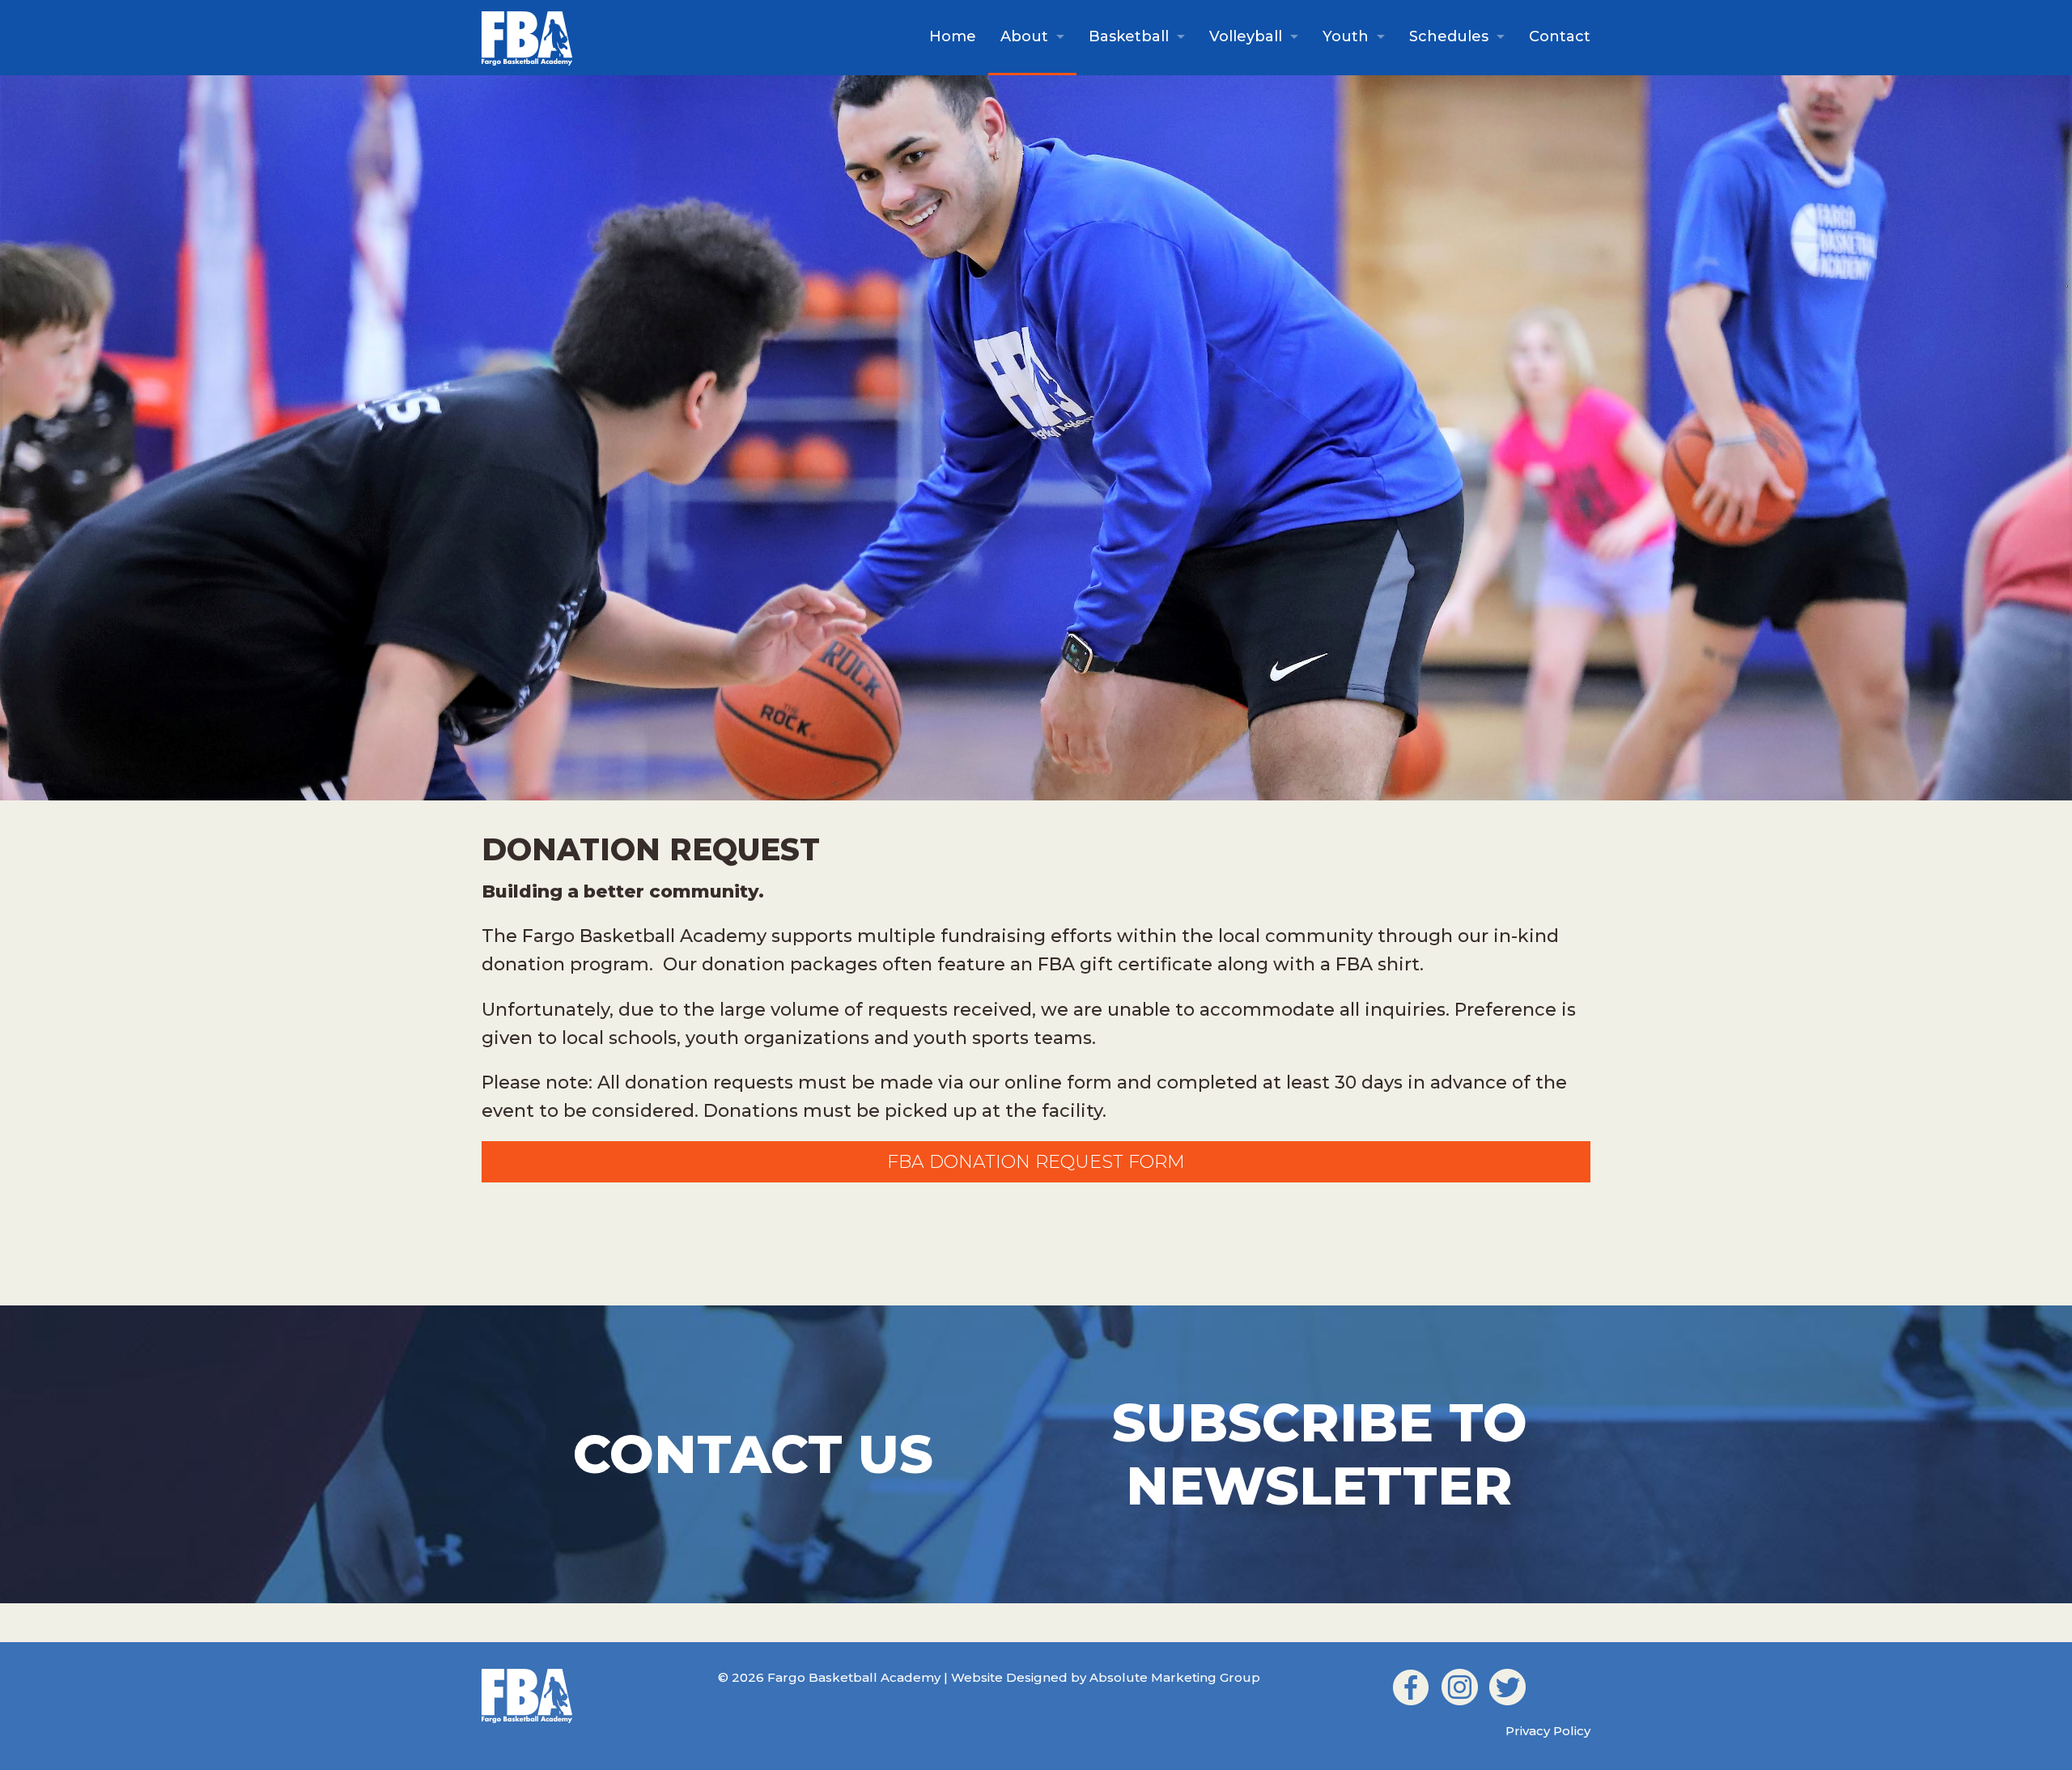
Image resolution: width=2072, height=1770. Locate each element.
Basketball (1129, 36)
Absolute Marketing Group (1175, 1677)
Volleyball (1246, 36)
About (1024, 36)
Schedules (1449, 36)
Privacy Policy (1548, 1731)
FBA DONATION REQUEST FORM (1036, 1162)
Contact (1560, 36)
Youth (1346, 36)
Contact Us (753, 1454)
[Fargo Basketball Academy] (527, 36)
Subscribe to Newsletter (1320, 1454)
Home (953, 36)
